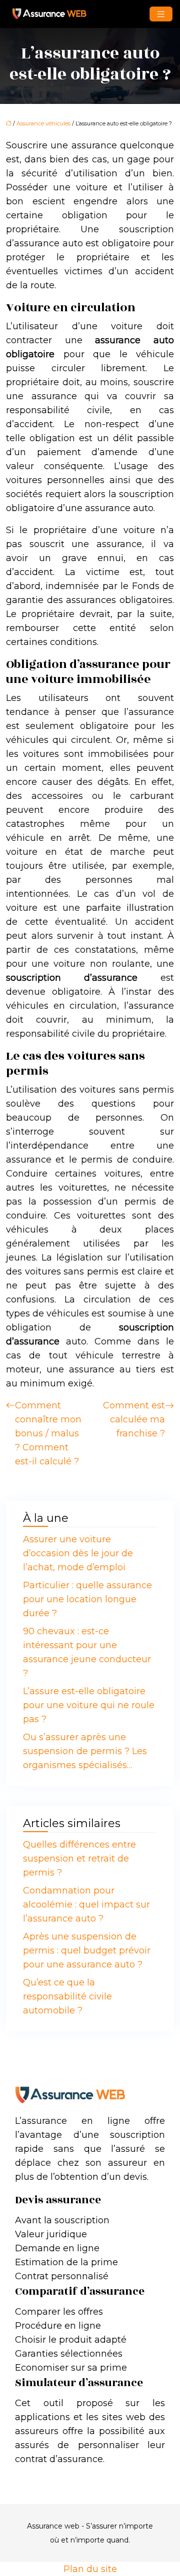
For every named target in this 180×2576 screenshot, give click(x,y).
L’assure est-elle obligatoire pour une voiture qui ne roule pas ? (89, 1705)
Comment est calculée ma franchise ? (134, 1419)
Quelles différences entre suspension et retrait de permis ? (79, 1859)
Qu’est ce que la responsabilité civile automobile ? (67, 1996)
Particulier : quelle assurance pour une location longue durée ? (87, 1599)
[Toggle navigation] (161, 14)
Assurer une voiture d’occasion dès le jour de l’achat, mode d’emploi (78, 1553)
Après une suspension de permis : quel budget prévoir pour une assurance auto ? (87, 1950)
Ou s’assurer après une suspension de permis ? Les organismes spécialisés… (85, 1751)
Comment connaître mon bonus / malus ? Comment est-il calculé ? (48, 1433)
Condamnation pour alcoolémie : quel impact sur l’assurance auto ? (86, 1905)
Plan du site (90, 2569)
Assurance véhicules (43, 123)
